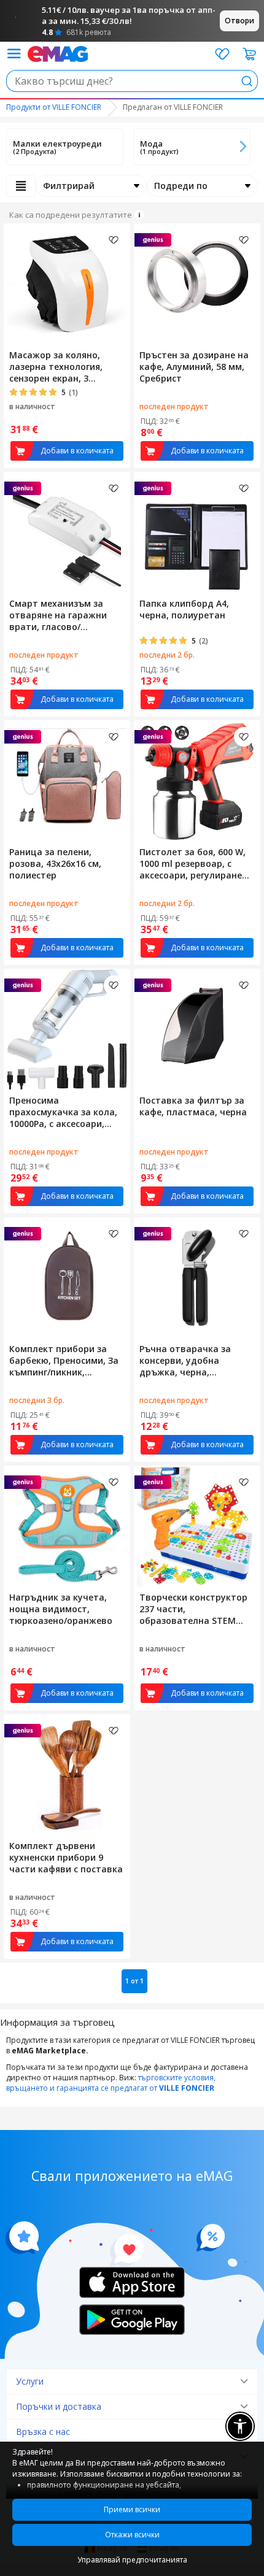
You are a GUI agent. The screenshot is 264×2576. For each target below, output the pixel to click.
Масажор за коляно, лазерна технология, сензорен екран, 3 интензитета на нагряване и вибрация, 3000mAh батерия (61, 367)
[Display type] (21, 186)
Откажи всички (132, 2535)
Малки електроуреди (57, 144)
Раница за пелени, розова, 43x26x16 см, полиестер (55, 863)
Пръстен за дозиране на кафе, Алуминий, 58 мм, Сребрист (194, 367)
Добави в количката (77, 451)
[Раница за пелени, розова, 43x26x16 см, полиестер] (67, 781)
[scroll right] (243, 147)
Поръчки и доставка (59, 2406)
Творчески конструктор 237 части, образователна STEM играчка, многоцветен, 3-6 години (196, 1609)
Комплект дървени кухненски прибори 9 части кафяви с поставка (66, 1857)
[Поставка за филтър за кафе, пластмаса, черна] (197, 1029)
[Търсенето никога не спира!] (58, 53)
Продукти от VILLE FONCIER (54, 107)
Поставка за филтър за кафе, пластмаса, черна (193, 1106)
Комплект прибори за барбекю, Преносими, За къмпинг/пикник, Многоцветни (64, 1360)
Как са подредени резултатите (71, 215)
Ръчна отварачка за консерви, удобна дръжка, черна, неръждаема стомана (189, 1360)
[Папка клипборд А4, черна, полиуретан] (197, 533)
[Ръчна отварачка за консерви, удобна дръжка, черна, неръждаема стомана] (197, 1278)
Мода (151, 144)
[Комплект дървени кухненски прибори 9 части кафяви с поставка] (67, 1775)
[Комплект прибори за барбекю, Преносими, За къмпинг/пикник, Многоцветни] (67, 1278)
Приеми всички (132, 2509)
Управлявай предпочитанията (132, 2560)
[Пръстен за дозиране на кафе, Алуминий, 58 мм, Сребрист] (197, 284)
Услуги (30, 2381)
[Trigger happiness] (14, 54)
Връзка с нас (43, 2432)
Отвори (239, 21)
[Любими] (222, 54)
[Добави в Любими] (114, 240)
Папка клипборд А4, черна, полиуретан (184, 609)
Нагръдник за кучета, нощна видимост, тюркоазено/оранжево (61, 1609)
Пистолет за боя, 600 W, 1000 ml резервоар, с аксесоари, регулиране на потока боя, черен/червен (192, 863)
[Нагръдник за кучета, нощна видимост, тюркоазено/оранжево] (67, 1526)
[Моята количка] (250, 54)
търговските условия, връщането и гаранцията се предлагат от (111, 2083)
